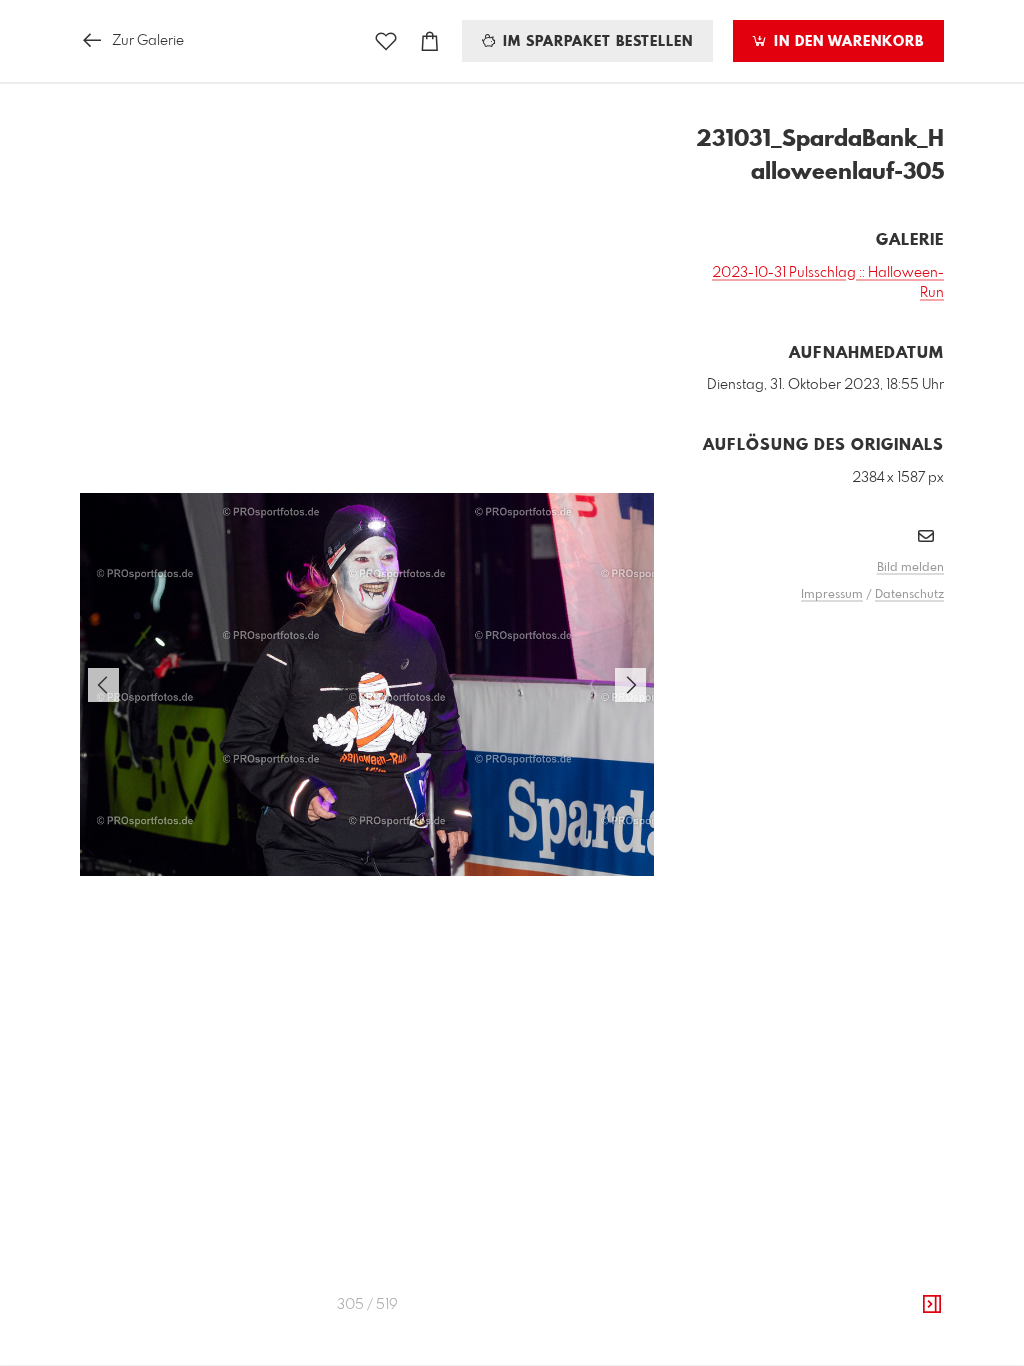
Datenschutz (909, 595)
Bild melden (910, 568)
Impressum (832, 595)
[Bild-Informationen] (932, 1305)
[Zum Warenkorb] (430, 41)
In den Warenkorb (846, 42)
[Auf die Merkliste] (386, 41)
